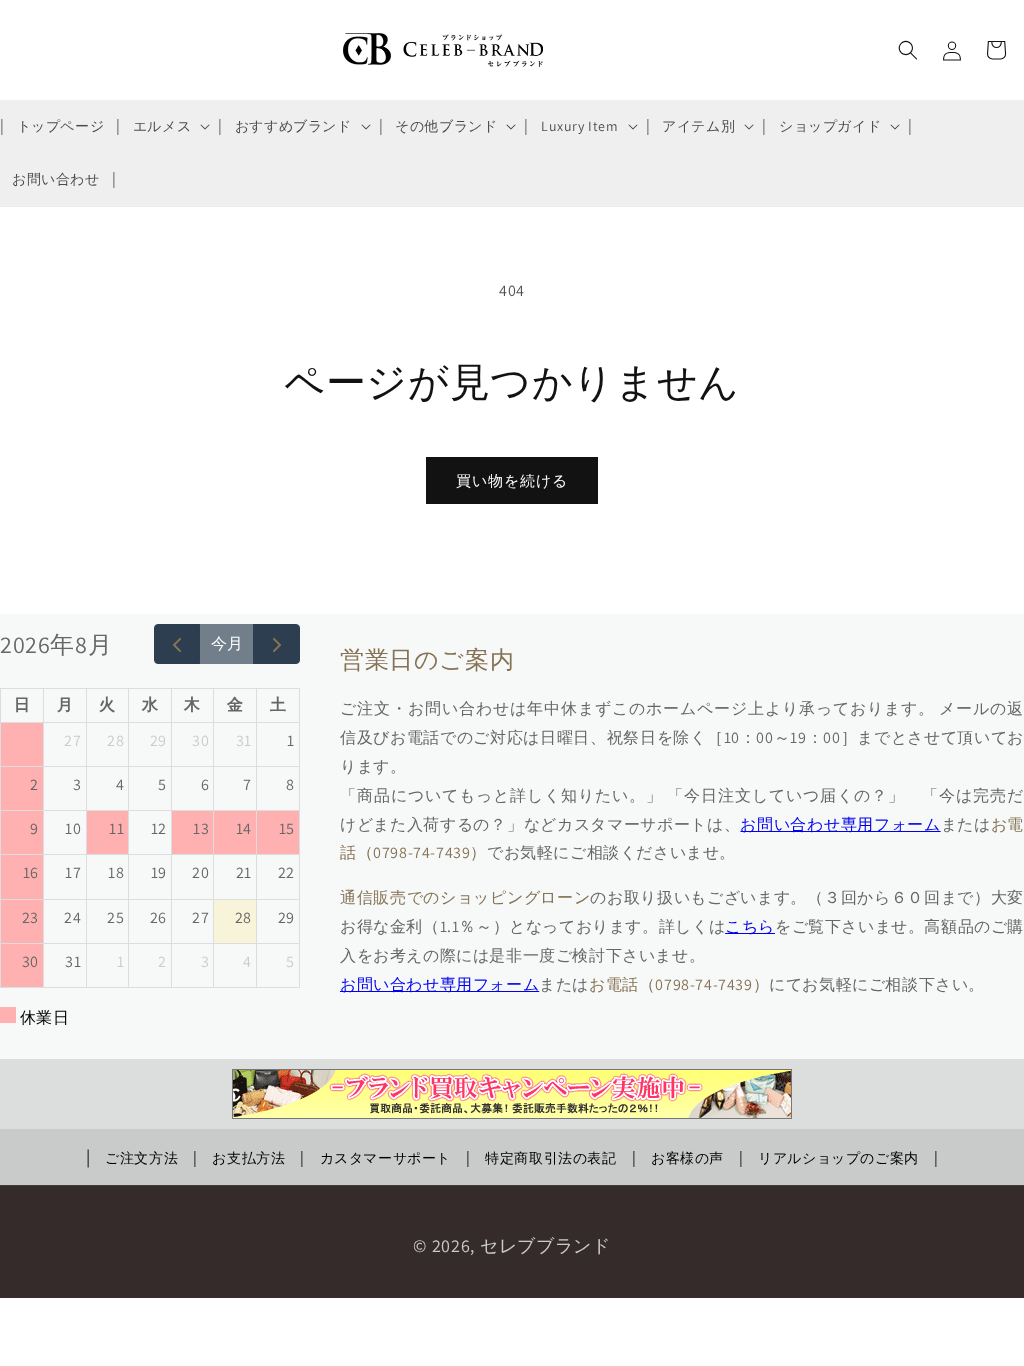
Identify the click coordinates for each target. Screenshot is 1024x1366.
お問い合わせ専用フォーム (840, 824)
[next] (276, 644)
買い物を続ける (512, 480)
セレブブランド (545, 1245)
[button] (169, 126)
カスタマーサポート (385, 1158)
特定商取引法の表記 (550, 1158)
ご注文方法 (141, 1158)
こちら (750, 926)
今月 (227, 643)
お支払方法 (248, 1158)
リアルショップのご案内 (838, 1158)
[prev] (177, 644)
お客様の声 (687, 1158)
